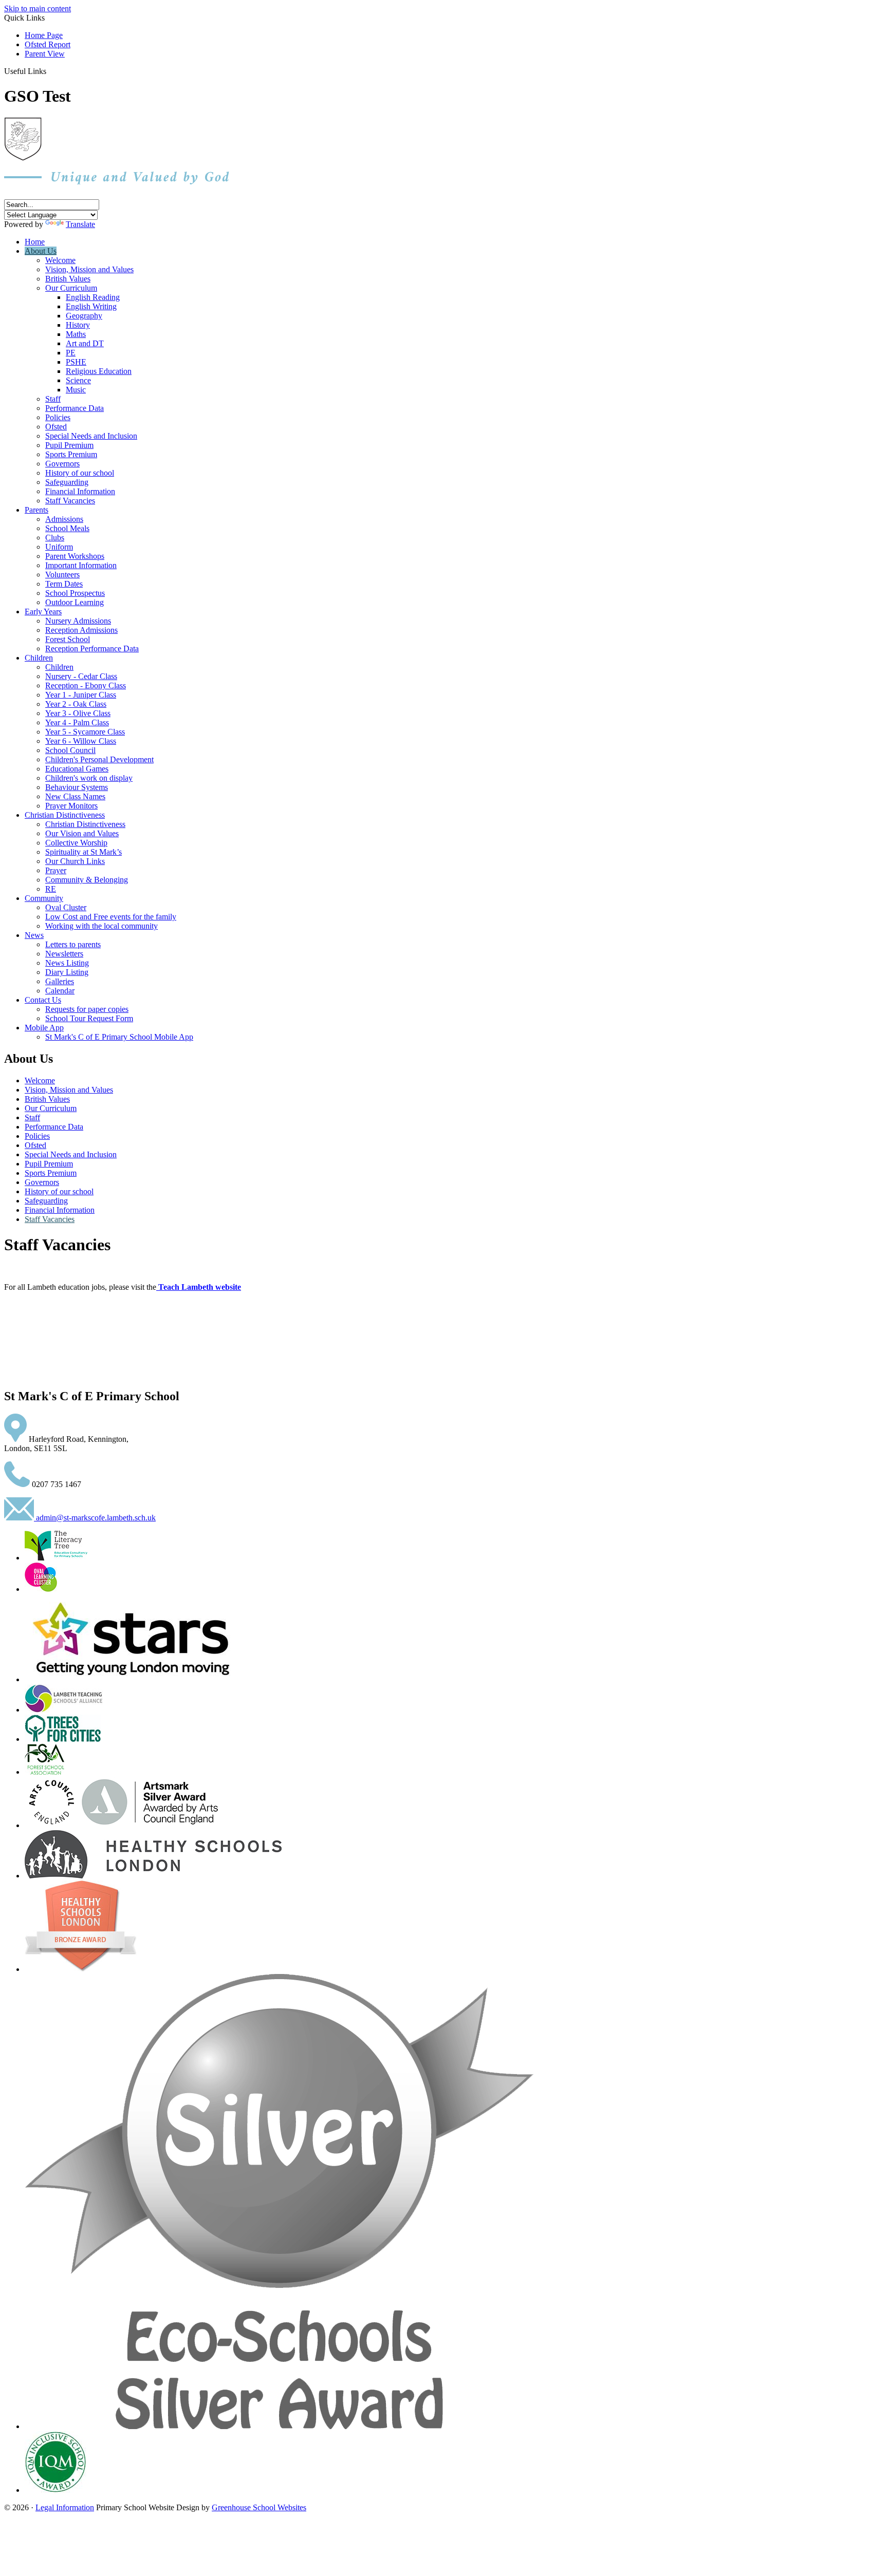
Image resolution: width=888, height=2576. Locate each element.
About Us (41, 251)
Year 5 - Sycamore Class (85, 732)
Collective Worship (76, 843)
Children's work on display (89, 778)
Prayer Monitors (71, 806)
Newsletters (64, 954)
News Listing (67, 963)
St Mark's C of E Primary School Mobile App (119, 1037)
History (78, 325)
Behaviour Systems (77, 787)
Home (35, 242)
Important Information (81, 565)
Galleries (60, 981)
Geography (84, 316)
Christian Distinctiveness (65, 815)
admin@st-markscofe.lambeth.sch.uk (95, 1518)
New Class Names (75, 796)
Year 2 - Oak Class (76, 704)
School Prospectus (75, 593)
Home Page (44, 35)
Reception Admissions (81, 630)
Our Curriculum (71, 288)
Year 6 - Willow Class (81, 741)
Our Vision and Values (82, 833)
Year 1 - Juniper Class (81, 695)
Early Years (43, 612)
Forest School (68, 639)
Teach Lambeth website (200, 1287)
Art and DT (85, 343)
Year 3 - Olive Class (78, 713)
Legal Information (65, 2507)
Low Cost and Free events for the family (111, 917)
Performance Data (75, 408)
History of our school (80, 473)
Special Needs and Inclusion (91, 436)
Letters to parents (73, 944)
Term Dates (64, 584)
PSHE (76, 362)
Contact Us (43, 1000)
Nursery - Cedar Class (81, 676)
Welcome (60, 260)
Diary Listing (67, 972)
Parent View (45, 54)
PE (71, 353)
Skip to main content (38, 8)
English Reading (93, 297)
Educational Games (77, 769)
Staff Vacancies (70, 501)
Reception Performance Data (92, 648)
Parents (36, 510)
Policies (58, 417)
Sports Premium (71, 454)
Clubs (55, 538)
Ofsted (56, 427)
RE (51, 889)
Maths (76, 334)
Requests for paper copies (87, 1009)
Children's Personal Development (99, 759)
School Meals (67, 528)
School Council (70, 750)
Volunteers (62, 575)
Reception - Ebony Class (86, 685)
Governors (62, 464)
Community (44, 898)
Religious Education (99, 371)
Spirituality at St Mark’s (84, 852)
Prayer (56, 870)
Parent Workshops (75, 556)
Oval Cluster (66, 907)
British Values (68, 279)
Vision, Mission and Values (89, 269)
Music (76, 390)
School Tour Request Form (89, 1018)
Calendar (60, 991)
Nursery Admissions (78, 621)
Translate (80, 224)
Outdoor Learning (75, 602)
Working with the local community (101, 926)
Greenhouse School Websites (259, 2507)
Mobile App (44, 1028)
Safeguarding (67, 482)
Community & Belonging (87, 880)
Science (78, 380)
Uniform (59, 547)
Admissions (64, 519)
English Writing (91, 306)
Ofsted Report (48, 44)
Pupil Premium (69, 445)
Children (39, 658)
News (34, 935)
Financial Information (80, 491)
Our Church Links (75, 861)
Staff (53, 399)
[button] (50, 71)
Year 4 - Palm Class (77, 722)
